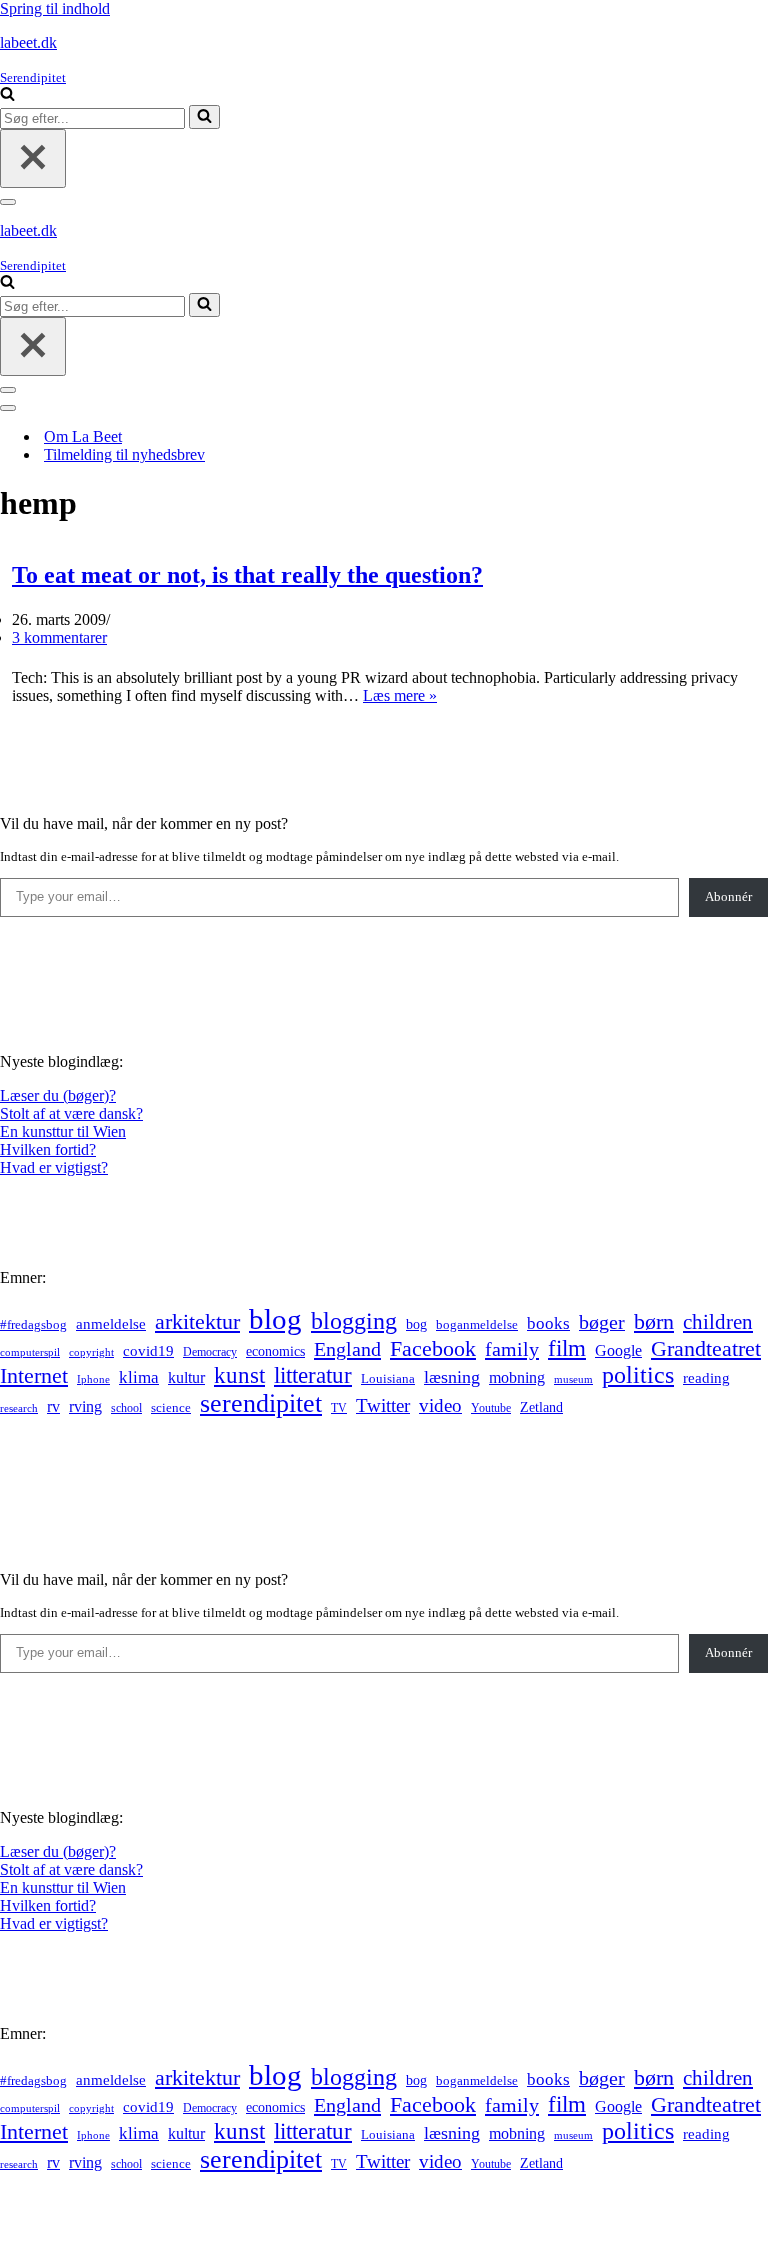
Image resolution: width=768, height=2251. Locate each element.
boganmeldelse (477, 1324)
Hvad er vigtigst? (54, 1167)
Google (618, 1350)
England (347, 1349)
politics (638, 1375)
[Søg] (7, 95)
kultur (186, 1377)
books (548, 1323)
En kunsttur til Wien (63, 1131)
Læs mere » (400, 695)
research (19, 1408)
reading (706, 1378)
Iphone (93, 1379)
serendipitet (261, 1403)
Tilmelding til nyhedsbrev (124, 454)
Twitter (383, 1405)
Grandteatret (706, 1348)
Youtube (491, 1408)
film (567, 1348)
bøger (602, 1322)
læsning (452, 1377)
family (512, 1349)
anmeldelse (111, 1324)
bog (416, 1324)
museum (573, 1379)
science (171, 1408)
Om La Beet (83, 436)
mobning (517, 1377)
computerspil (30, 1352)
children (718, 1322)
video (440, 1405)
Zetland (541, 1407)
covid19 (148, 1351)
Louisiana (388, 1379)
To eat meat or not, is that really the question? (247, 575)
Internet (34, 1376)
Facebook (433, 1348)
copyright (91, 1352)
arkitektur (197, 1322)
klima (139, 1377)
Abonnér (728, 896)
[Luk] (33, 158)
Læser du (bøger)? (58, 1095)
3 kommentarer (59, 637)
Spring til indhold (55, 8)
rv (53, 1406)
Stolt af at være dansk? (71, 1113)
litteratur (313, 1375)
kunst (239, 1375)
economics (275, 1351)
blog (275, 1319)
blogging (354, 1321)
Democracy (210, 1352)
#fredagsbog (33, 1325)
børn (654, 1321)
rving (85, 1406)
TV (339, 1408)
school (126, 1408)
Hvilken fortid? (48, 1149)
